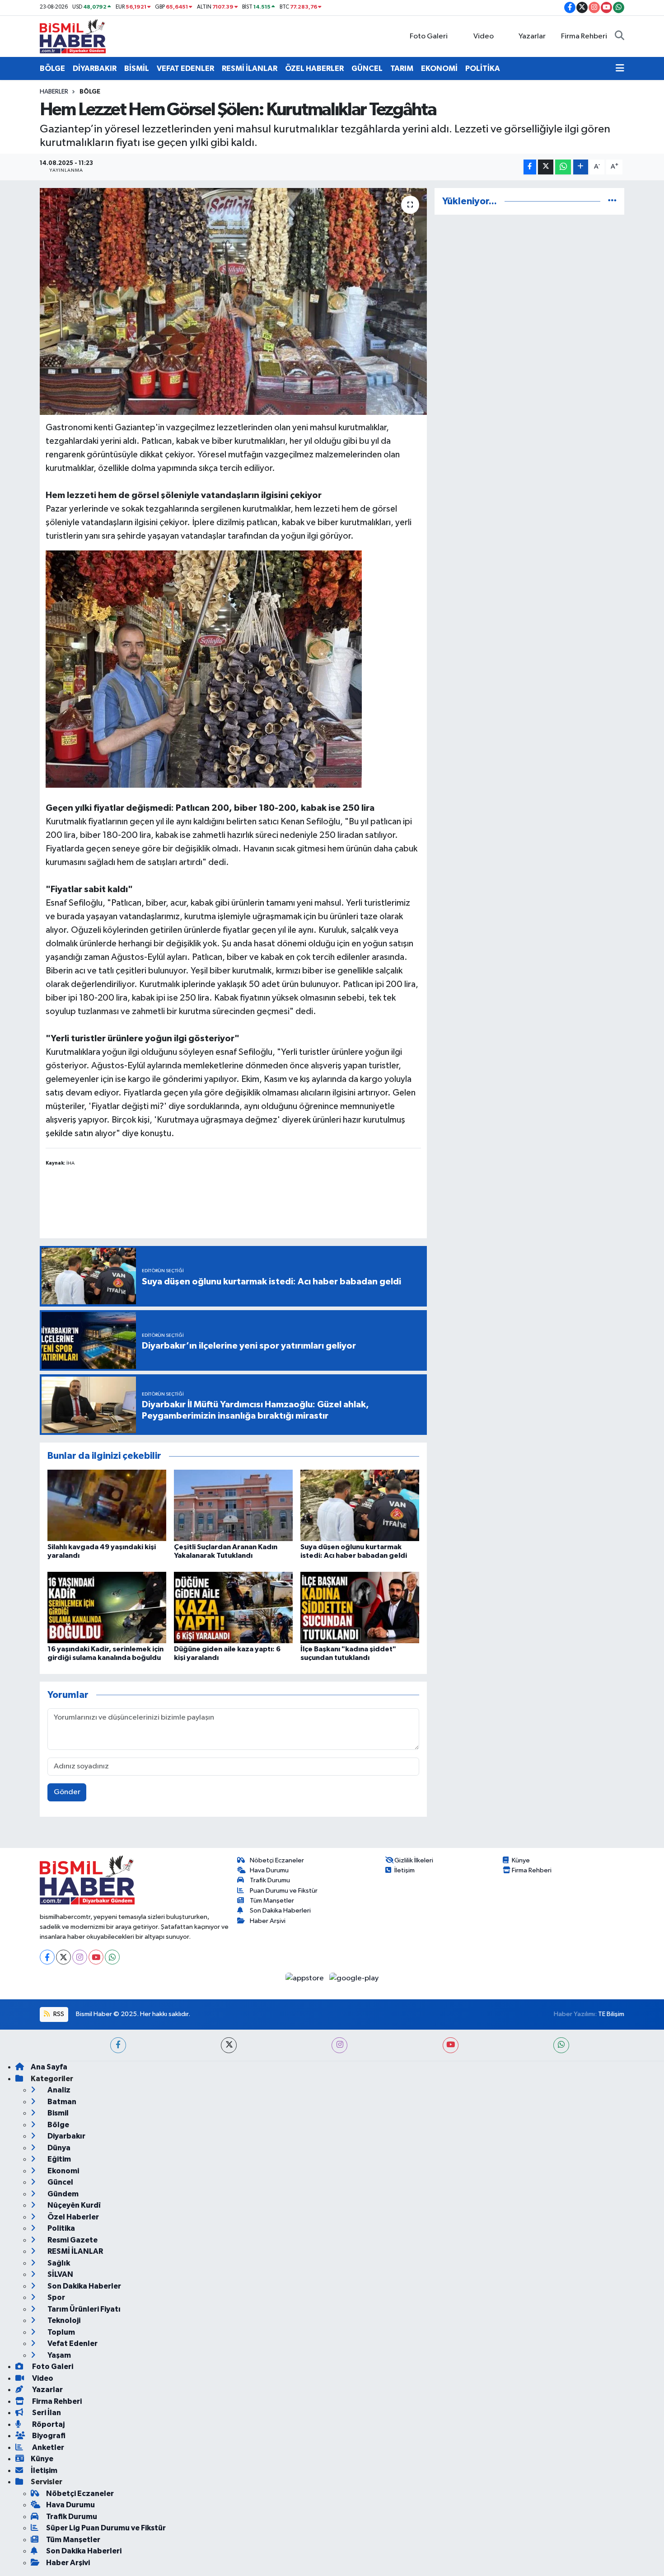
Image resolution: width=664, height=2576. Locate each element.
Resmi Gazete (72, 2240)
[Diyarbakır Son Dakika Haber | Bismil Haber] (73, 36)
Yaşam (58, 2355)
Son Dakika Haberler (84, 2286)
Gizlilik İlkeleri (414, 1860)
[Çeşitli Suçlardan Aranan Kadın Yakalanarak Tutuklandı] (233, 1505)
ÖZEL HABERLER (314, 68)
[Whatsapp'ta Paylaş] (563, 167)
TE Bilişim (611, 2014)
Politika (61, 2228)
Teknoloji (63, 2320)
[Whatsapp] (112, 1957)
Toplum (61, 2332)
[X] (63, 1957)
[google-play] (354, 1978)
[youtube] (451, 2045)
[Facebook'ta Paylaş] (530, 167)
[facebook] (118, 2045)
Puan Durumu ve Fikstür (284, 1891)
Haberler (54, 92)
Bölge (90, 92)
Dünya (58, 2148)
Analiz (58, 2090)
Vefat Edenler (72, 2343)
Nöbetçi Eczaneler (277, 1860)
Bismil (57, 2113)
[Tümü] (612, 201)
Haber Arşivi (268, 1921)
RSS (58, 2014)
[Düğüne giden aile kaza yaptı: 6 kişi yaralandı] (233, 1607)
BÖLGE (52, 68)
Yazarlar (532, 36)
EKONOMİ (439, 68)
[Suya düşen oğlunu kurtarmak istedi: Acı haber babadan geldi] (360, 1505)
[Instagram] (80, 1957)
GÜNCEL (367, 68)
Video (484, 36)
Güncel (60, 2182)
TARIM (402, 68)
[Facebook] (47, 1957)
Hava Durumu (269, 1870)
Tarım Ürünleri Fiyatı (83, 2309)
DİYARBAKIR (95, 68)
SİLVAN (60, 2274)
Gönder (67, 1792)
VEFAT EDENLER (185, 68)
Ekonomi (63, 2171)
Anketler (47, 2447)
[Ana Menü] (620, 69)
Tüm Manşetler (272, 1901)
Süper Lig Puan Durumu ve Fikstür (106, 2528)
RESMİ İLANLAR (250, 68)
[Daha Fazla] (581, 167)
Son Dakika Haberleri (280, 1911)
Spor (56, 2297)
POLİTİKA (483, 68)
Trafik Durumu (270, 1880)
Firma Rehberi (584, 36)
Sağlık (58, 2263)
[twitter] (229, 2045)
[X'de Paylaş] (546, 167)
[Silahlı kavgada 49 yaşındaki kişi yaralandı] (107, 1505)
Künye (521, 1860)
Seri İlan (46, 2413)
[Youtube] (96, 1957)
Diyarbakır (66, 2136)
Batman (61, 2102)
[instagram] (339, 2045)
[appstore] (306, 1978)
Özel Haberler (72, 2217)
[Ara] (620, 37)
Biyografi (48, 2436)
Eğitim (58, 2159)
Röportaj (48, 2424)
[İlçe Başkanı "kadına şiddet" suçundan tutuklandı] (360, 1607)
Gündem (62, 2194)
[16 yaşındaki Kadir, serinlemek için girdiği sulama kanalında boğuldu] (107, 1607)
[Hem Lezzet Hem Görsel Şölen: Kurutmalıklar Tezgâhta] (233, 301)
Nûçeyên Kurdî (73, 2205)
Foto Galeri (429, 36)
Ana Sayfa (49, 2067)
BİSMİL (137, 68)
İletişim (404, 1870)
